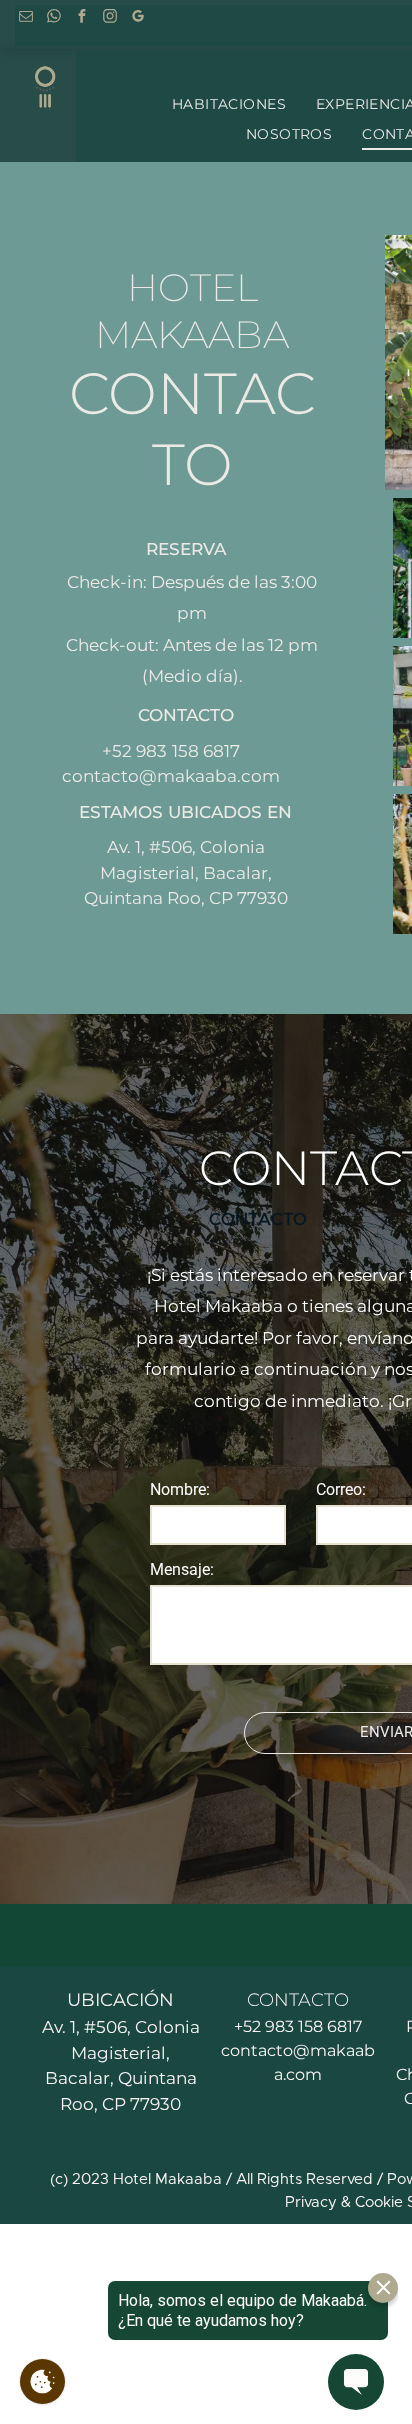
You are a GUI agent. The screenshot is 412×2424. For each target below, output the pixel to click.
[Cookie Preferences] (42, 2381)
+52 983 (134, 751)
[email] (25, 18)
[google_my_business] (137, 18)
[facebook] (81, 18)
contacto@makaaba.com (171, 776)
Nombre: (180, 1489)
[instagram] (109, 18)
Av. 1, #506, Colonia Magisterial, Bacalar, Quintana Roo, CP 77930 (186, 872)
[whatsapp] (53, 18)
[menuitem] (229, 104)
